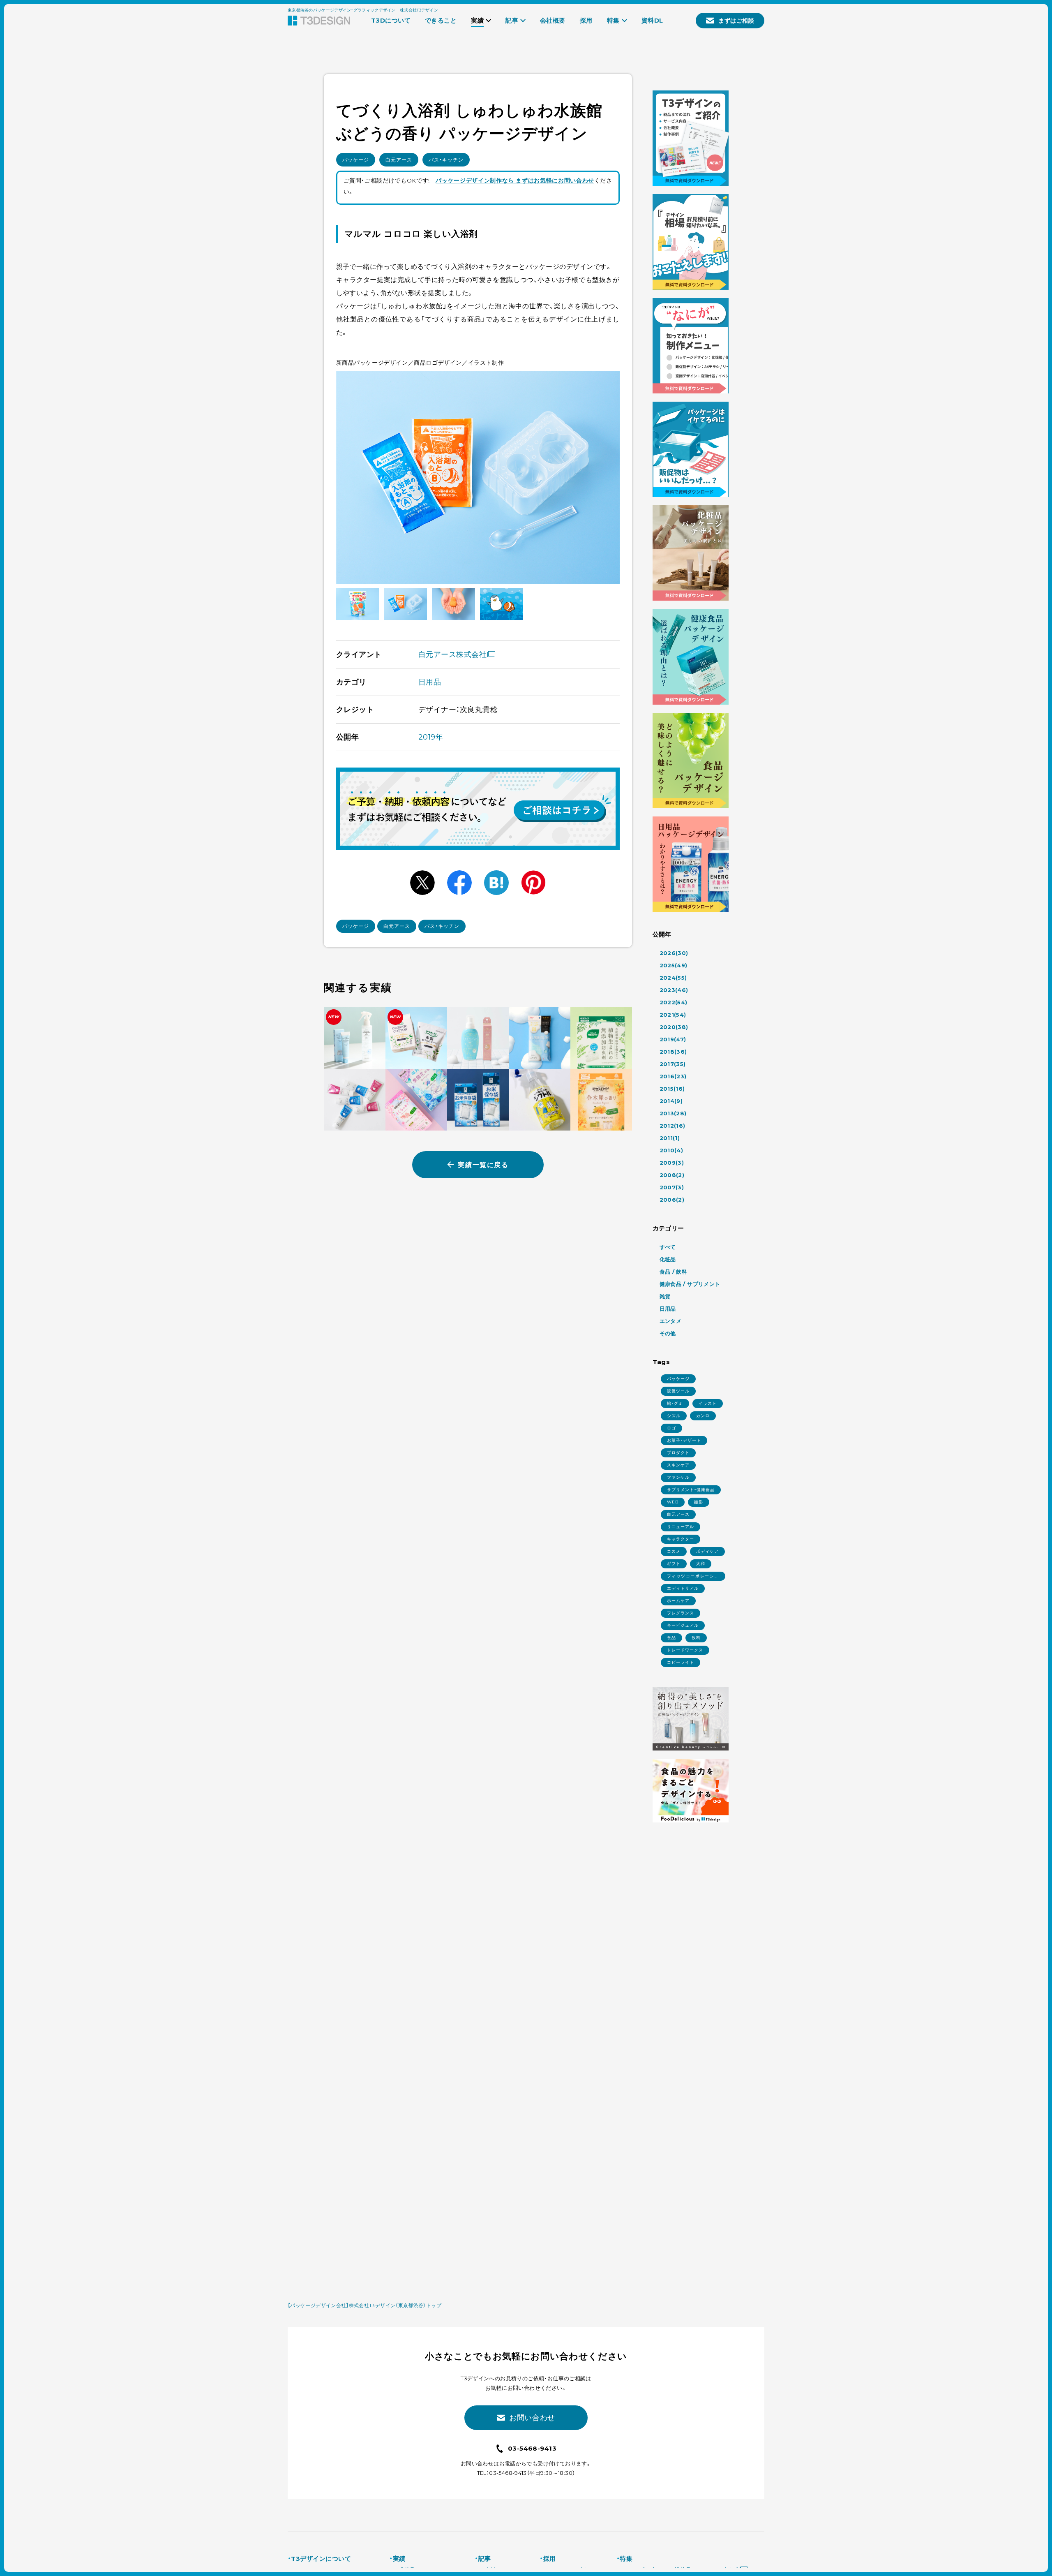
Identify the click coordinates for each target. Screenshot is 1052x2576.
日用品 (430, 682)
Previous (352, 477)
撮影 (699, 1502)
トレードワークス (685, 1650)
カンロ (703, 1416)
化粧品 (668, 1259)
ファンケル (678, 1477)
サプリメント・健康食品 (691, 1490)
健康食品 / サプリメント (690, 1284)
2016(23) (673, 1076)
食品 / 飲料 (674, 1272)
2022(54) (674, 1002)
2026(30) (674, 953)
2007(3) (672, 1187)
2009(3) (672, 1163)
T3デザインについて (321, 2559)
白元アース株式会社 (453, 654)
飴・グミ (675, 1403)
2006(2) (672, 1200)
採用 (549, 2559)
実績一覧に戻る (483, 1165)
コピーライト (681, 1662)
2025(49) (674, 965)
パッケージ (356, 160)
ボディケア (707, 1551)
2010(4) (671, 1150)
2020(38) (674, 1027)
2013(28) (673, 1113)
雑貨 (665, 1296)
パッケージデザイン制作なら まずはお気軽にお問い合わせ (515, 180)
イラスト (708, 1403)
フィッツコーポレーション (693, 1577)
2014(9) (671, 1101)
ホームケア (678, 1601)
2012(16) (672, 1126)
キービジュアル (683, 1625)
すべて (668, 1247)
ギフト (674, 1564)
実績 (399, 2559)
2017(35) (673, 1064)
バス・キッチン (446, 160)
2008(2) (672, 1175)
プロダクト (678, 1453)
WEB (673, 1502)
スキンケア (678, 1465)
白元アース (399, 160)
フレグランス (681, 1613)
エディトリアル (683, 1588)
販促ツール (678, 1391)
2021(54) (673, 1015)
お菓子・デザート (684, 1440)
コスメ (674, 1551)
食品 (671, 1638)
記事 (484, 2559)
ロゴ (671, 1428)
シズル (674, 1416)
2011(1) (670, 1138)
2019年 (431, 737)
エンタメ (671, 1321)
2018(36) (673, 1052)
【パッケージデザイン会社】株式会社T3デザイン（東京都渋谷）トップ (365, 2305)
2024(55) (673, 978)
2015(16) (672, 1089)
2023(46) (674, 990)
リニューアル (681, 1527)
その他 (668, 1333)
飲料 (696, 1638)
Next (604, 477)
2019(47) (673, 1039)
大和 (701, 1564)
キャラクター (681, 1539)
